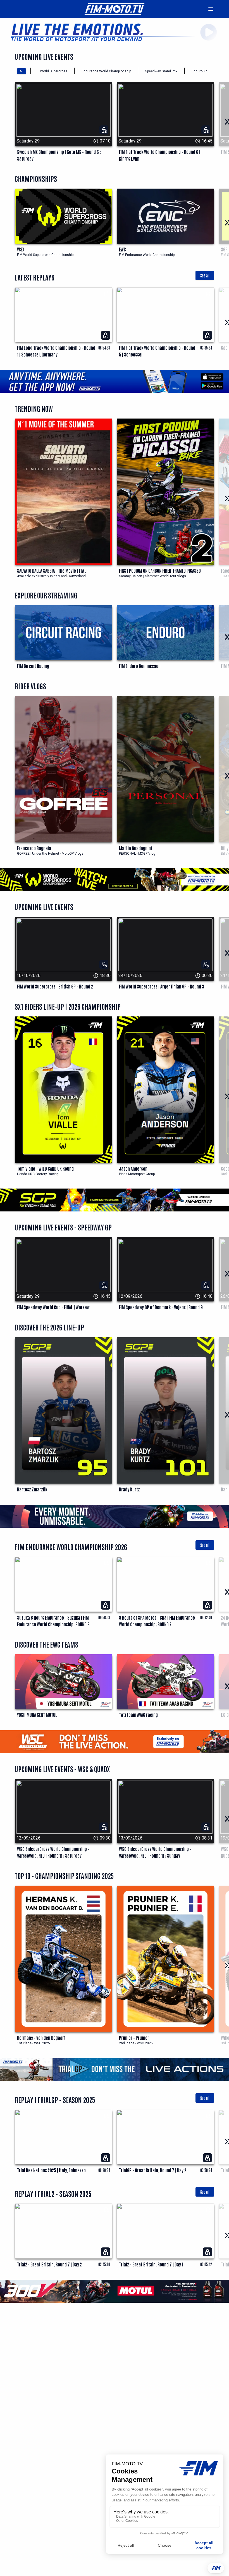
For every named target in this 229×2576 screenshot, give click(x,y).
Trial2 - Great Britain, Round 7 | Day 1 (151, 2264)
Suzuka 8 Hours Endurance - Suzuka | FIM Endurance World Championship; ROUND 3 (53, 1621)
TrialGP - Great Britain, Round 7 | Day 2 (153, 2170)
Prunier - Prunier (134, 2038)
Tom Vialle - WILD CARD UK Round (45, 1168)
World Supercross (54, 71)
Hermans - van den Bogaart (41, 2038)
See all (205, 275)
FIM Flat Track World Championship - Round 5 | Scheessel (157, 351)
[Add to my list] (106, 293)
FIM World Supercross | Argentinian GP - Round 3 (162, 986)
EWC (122, 249)
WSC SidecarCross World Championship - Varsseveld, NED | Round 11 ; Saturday (53, 1852)
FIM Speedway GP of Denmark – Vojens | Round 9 (161, 1307)
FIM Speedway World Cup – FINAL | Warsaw (53, 1307)
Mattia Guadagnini (135, 848)
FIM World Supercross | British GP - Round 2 (55, 986)
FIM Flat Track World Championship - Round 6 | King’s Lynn (160, 155)
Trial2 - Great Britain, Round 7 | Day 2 (49, 2264)
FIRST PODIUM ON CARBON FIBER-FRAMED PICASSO (160, 571)
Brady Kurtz (129, 1489)
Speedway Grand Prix (161, 71)
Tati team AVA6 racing (138, 1715)
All (22, 71)
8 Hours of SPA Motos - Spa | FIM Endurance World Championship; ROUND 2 (157, 1621)
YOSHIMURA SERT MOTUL (37, 1715)
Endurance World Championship (106, 71)
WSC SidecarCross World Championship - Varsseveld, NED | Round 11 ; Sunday (155, 1852)
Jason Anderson (133, 1168)
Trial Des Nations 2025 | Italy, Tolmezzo (51, 2170)
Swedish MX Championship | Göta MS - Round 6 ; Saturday (59, 155)
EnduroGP (199, 71)
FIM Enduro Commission (140, 666)
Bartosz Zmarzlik (32, 1489)
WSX (21, 249)
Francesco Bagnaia (34, 848)
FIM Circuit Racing (33, 666)
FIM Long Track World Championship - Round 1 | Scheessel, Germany (56, 351)
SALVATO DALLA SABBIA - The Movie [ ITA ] (52, 571)
